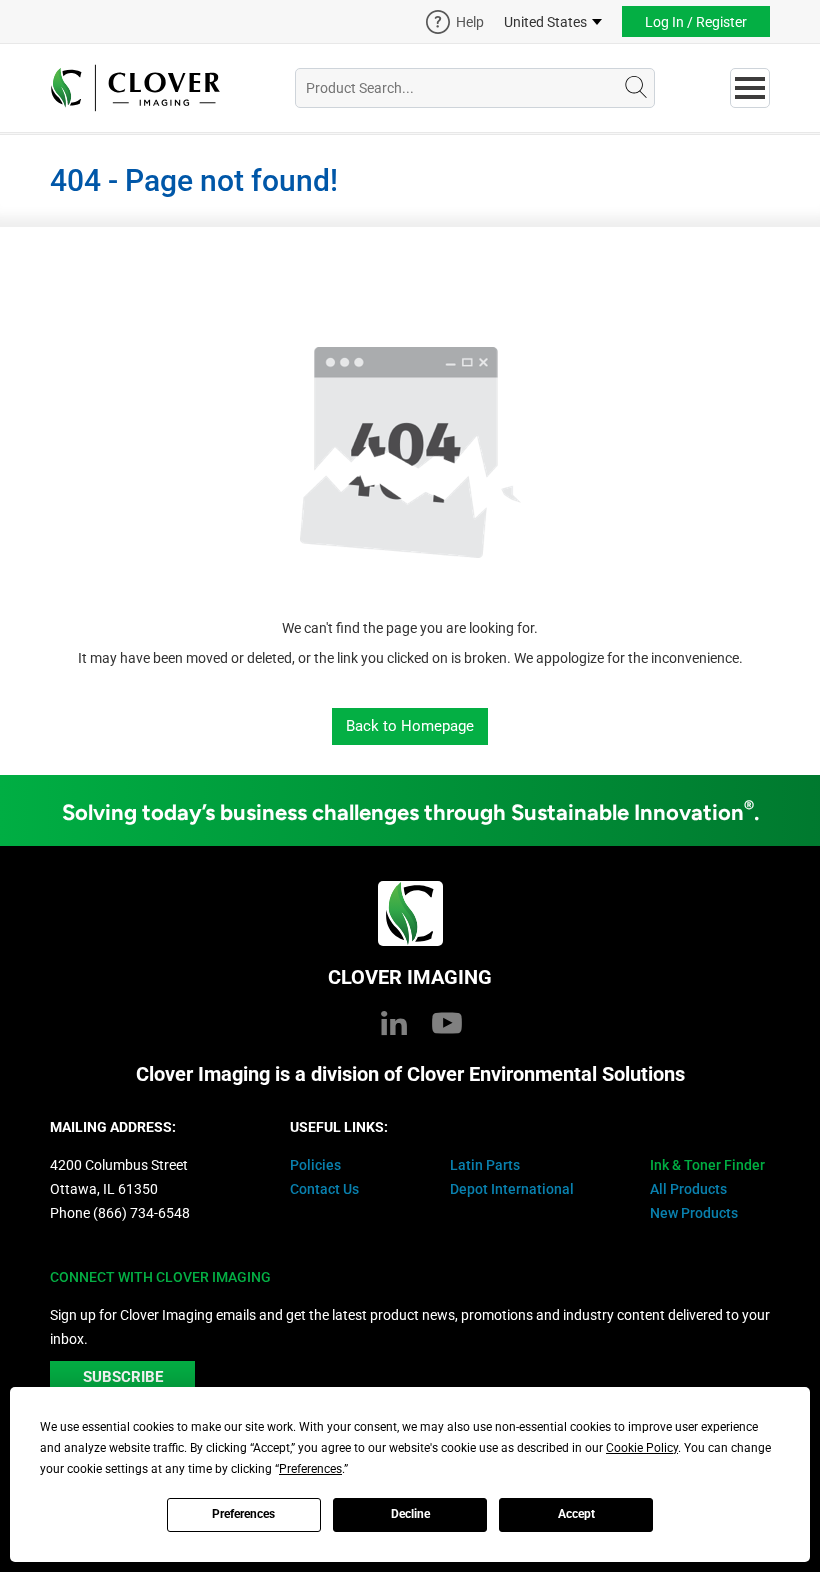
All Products (688, 1189)
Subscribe (123, 1377)
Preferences (243, 1514)
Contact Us (324, 1189)
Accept (576, 1514)
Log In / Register (696, 22)
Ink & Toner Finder (707, 1165)
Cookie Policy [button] (642, 1448)
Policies (315, 1165)
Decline (410, 1514)
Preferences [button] (310, 1469)
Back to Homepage (410, 726)
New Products (694, 1213)
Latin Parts (485, 1165)
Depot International (512, 1189)
